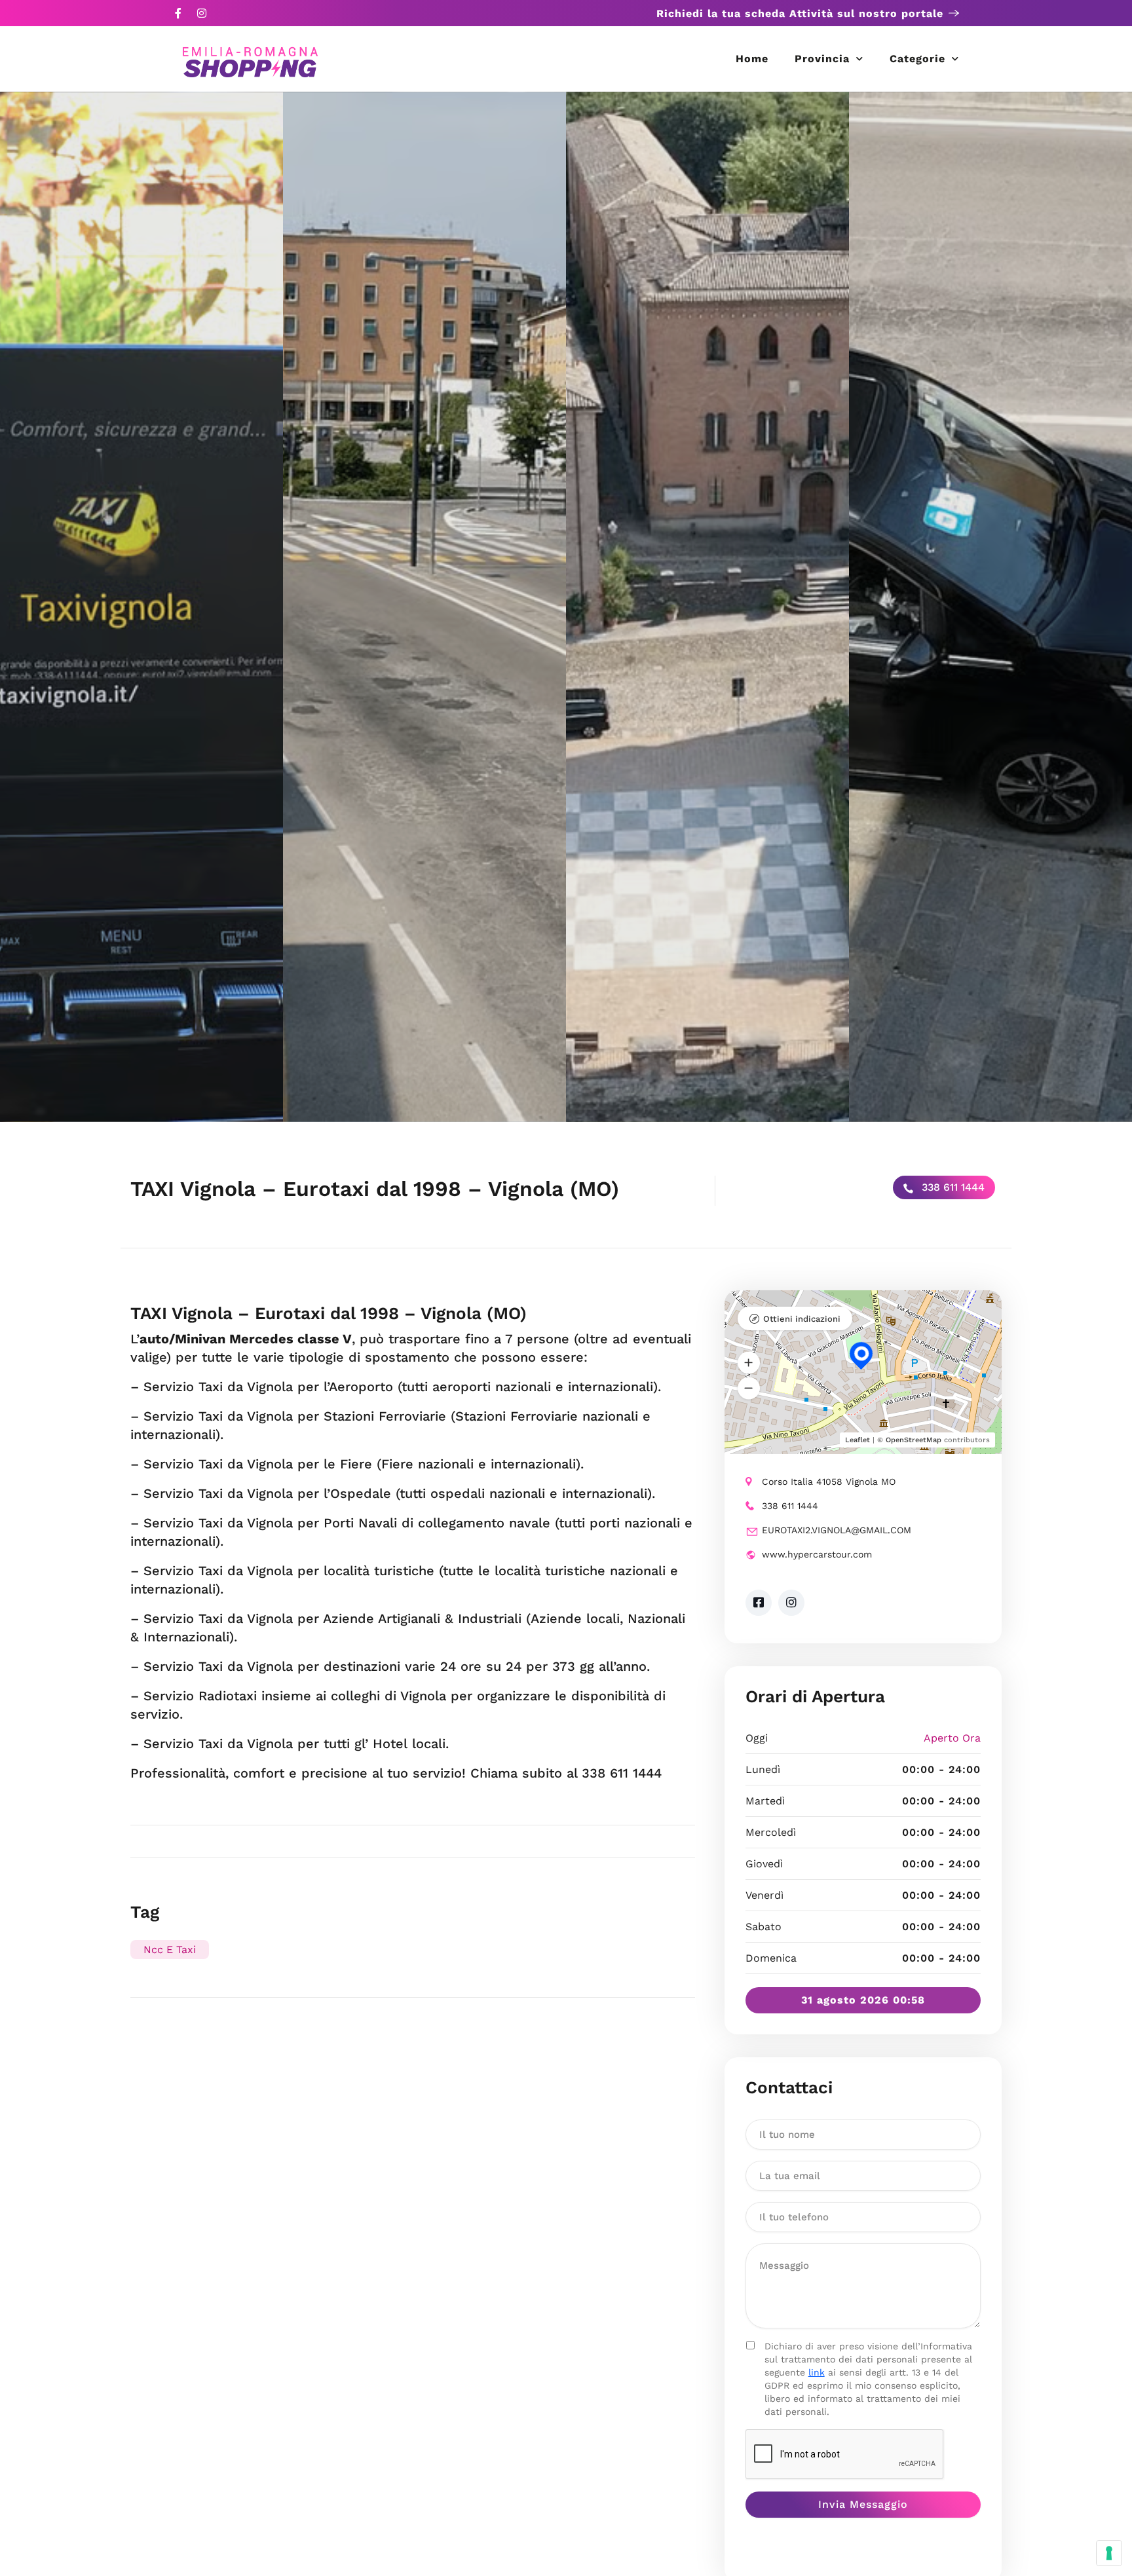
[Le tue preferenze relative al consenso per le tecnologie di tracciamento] (1109, 2553)
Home (752, 59)
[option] (141, 607)
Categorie (917, 59)
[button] (749, 1363)
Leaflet (858, 1440)
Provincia (822, 59)
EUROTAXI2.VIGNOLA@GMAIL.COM (837, 1530)
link (817, 2372)
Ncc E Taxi (170, 1950)
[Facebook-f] (178, 13)
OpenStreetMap (914, 1440)
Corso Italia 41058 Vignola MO (829, 1482)
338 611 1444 (952, 1187)
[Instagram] (202, 13)
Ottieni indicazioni (802, 1319)
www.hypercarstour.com (817, 1554)
